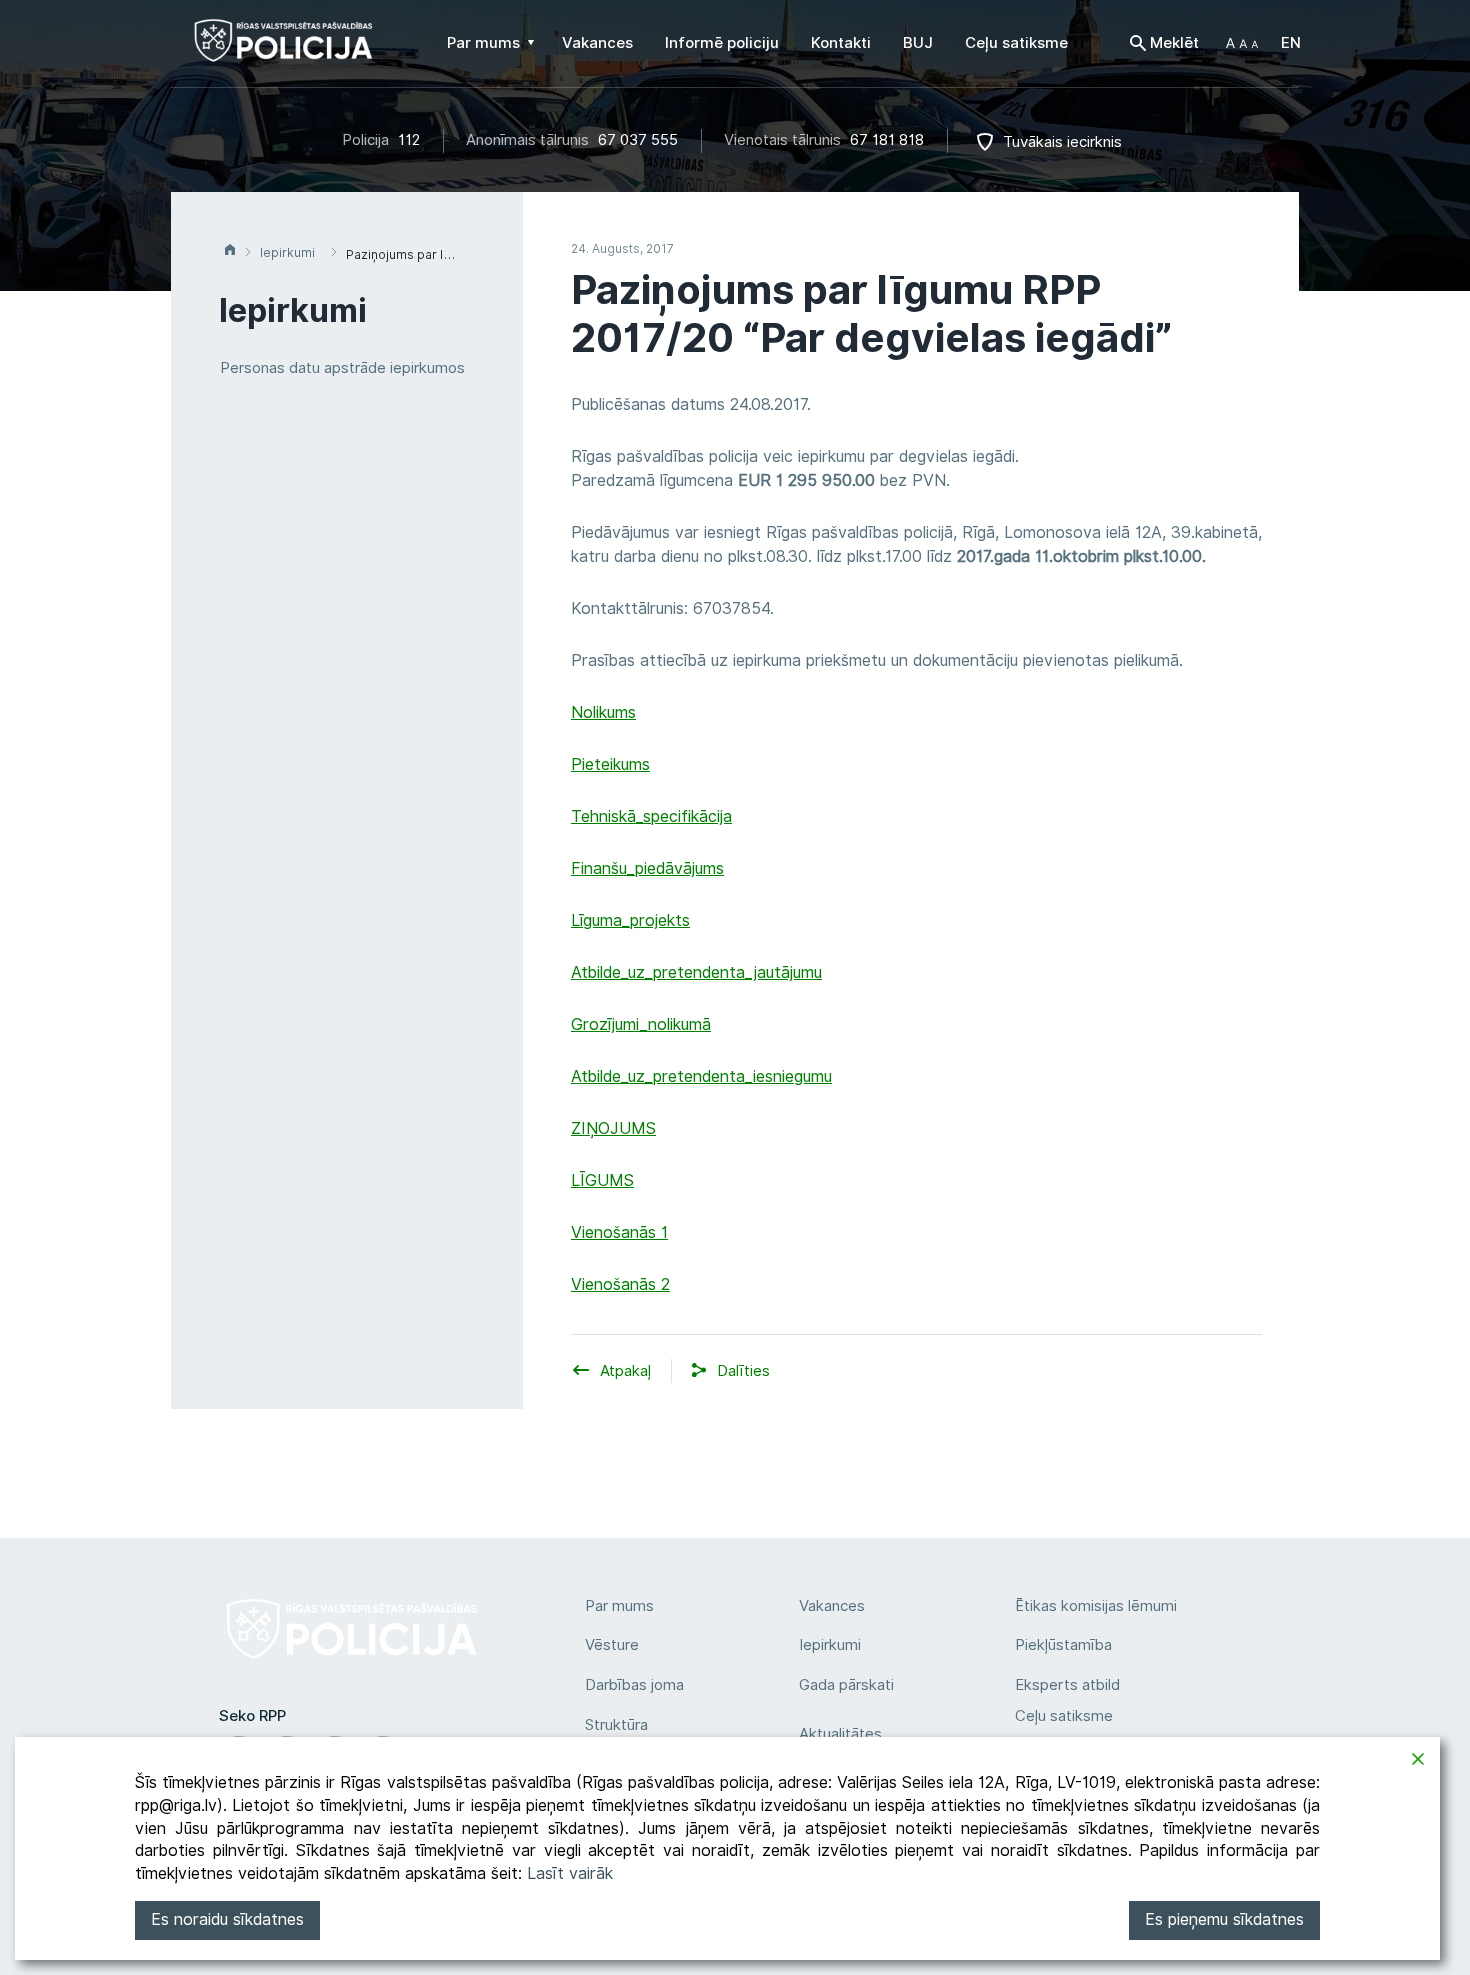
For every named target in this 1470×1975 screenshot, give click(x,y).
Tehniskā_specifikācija (651, 816)
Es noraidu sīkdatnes (227, 1919)
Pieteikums (610, 764)
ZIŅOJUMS (613, 1128)
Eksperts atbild (1067, 1685)
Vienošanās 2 (620, 1284)
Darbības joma (634, 1685)
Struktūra (616, 1725)
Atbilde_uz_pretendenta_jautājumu (696, 972)
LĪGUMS (602, 1180)
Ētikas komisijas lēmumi (1096, 1606)
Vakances (832, 1606)
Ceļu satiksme (1064, 1716)
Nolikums (603, 712)
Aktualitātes (840, 1734)
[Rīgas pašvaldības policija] (283, 50)
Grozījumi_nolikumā (641, 1024)
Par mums (619, 1606)
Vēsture (612, 1645)
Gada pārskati (846, 1685)
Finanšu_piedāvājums (647, 868)
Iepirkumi (830, 1645)
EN (1291, 43)
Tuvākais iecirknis (1062, 142)
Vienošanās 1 (619, 1232)
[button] (1242, 43)
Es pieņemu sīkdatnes (1224, 1919)
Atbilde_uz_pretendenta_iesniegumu (701, 1076)
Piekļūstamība (1063, 1645)
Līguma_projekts (630, 920)
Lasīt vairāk (570, 1873)
